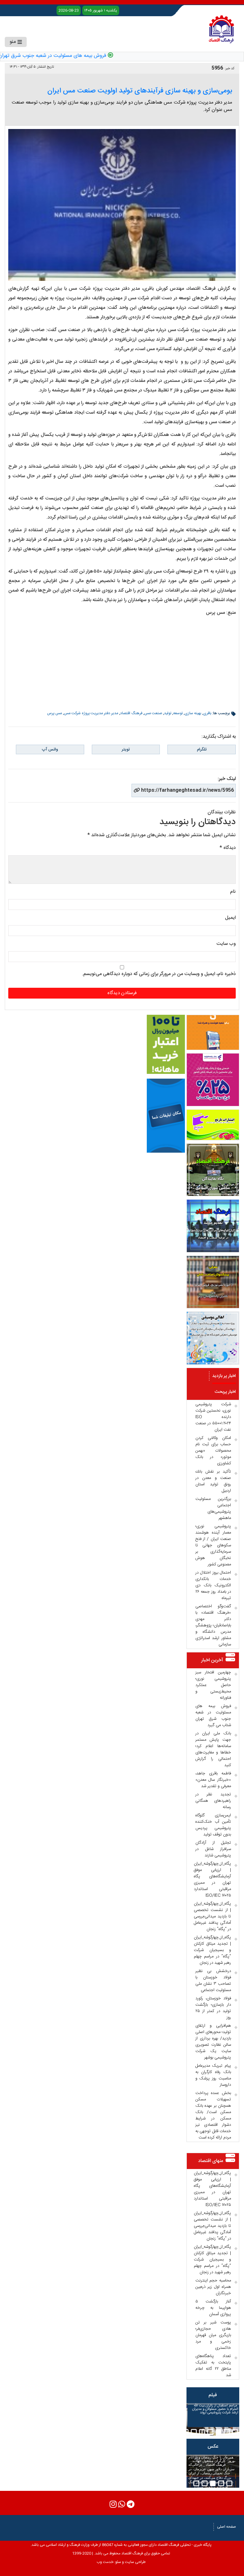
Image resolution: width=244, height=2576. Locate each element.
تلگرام (202, 749)
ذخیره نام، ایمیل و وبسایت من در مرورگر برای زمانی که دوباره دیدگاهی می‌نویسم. (159, 974)
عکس (213, 2447)
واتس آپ (50, 749)
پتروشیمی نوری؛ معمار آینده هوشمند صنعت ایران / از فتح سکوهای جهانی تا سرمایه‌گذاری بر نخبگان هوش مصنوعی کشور (213, 1545)
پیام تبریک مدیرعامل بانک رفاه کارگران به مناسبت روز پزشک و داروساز (213, 2075)
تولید (168, 713)
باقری (207, 713)
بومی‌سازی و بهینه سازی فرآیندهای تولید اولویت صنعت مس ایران (140, 91)
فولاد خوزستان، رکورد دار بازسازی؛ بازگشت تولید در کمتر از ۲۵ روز (213, 2008)
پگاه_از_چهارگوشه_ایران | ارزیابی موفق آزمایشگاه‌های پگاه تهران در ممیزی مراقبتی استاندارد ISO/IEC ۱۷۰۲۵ (212, 1880)
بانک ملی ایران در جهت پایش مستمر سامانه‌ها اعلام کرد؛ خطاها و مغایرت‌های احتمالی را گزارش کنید (213, 1749)
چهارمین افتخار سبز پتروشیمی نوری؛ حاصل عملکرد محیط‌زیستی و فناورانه (213, 1685)
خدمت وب (105, 2562)
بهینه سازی (193, 713)
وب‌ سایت (226, 944)
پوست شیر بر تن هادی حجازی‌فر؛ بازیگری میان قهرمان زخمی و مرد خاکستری (213, 2335)
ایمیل (230, 918)
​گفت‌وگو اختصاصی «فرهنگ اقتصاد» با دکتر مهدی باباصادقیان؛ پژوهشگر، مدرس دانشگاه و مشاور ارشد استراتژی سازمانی (213, 1625)
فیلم (213, 2395)
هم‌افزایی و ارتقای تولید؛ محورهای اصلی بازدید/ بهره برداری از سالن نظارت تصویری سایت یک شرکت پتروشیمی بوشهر (213, 2042)
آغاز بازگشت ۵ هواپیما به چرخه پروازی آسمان (213, 2308)
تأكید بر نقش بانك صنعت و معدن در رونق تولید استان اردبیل (213, 1481)
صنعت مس (153, 713)
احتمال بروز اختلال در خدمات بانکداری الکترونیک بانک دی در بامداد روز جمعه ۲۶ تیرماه (213, 1585)
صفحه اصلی (227, 2527)
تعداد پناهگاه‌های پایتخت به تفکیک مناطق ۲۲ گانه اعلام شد (213, 2366)
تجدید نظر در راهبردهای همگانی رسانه (213, 1801)
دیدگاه (228, 848)
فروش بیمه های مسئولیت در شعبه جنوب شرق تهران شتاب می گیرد (213, 1716)
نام (233, 892)
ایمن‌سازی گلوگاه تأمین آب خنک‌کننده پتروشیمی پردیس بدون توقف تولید (213, 1825)
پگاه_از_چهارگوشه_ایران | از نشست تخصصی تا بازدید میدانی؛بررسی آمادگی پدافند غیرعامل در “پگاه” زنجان (212, 1916)
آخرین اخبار (212, 1660)
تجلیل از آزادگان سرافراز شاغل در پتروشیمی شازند (213, 1849)
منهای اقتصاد (211, 2161)
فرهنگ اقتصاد (131, 713)
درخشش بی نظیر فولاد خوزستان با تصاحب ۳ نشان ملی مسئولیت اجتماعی (213, 1981)
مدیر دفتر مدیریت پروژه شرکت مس (91, 713)
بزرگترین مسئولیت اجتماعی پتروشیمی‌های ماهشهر (213, 1508)
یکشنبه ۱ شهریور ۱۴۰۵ (101, 10)
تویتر (126, 749)
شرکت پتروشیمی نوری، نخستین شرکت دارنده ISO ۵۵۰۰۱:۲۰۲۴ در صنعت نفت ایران (213, 1417)
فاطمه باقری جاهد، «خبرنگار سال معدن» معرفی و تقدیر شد (213, 1780)
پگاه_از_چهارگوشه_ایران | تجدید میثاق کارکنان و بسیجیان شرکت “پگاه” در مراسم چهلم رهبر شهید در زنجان (212, 1950)
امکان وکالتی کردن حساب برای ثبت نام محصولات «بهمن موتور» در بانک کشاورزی (213, 1451)
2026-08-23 (69, 10)
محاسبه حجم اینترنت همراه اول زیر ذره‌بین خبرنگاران (213, 2287)
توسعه (178, 713)
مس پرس (54, 713)
